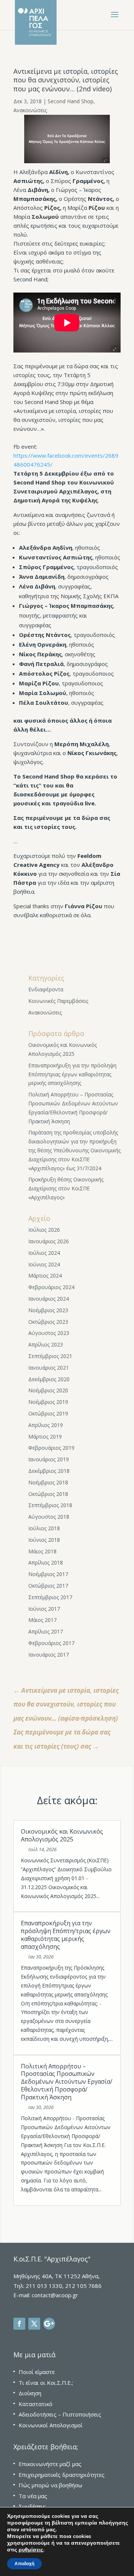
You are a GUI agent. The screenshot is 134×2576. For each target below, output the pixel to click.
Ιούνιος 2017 (44, 1609)
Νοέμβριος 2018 (48, 1482)
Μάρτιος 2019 (45, 1437)
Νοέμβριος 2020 (48, 1390)
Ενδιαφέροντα (46, 989)
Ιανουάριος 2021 (49, 1368)
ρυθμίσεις (31, 2550)
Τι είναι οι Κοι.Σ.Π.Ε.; (46, 2383)
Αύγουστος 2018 (49, 1517)
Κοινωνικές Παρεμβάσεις (58, 1001)
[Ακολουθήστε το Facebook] (19, 2324)
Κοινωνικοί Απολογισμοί (51, 2425)
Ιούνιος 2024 (44, 1264)
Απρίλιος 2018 (46, 1562)
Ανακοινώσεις (30, 110)
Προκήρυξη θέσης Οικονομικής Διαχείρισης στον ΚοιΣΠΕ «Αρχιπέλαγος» (66, 1188)
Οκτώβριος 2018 (48, 1494)
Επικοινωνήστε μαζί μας (50, 2464)
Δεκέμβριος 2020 (49, 1379)
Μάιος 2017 (42, 1620)
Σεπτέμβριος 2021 (50, 1356)
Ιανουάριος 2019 (49, 1459)
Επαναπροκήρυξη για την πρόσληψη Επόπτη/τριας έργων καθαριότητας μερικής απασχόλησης (72, 1074)
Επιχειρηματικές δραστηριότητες (62, 2475)
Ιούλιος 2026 (44, 1230)
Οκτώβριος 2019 (48, 1413)
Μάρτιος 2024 (45, 1276)
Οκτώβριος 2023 (48, 1322)
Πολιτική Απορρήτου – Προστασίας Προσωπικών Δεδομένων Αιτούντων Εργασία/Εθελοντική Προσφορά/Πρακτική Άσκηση (67, 2082)
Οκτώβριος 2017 (48, 1586)
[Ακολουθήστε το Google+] (49, 2324)
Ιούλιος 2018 (44, 1528)
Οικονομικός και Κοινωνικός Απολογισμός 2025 (62, 1835)
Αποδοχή (24, 2564)
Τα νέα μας (33, 2496)
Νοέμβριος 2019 (48, 1402)
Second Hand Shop (71, 101)
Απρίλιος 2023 (46, 1344)
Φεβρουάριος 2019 (51, 1448)
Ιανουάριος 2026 (49, 1241)
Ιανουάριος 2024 (49, 1299)
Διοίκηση (30, 2393)
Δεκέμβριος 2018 (49, 1471)
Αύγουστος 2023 (49, 1333)
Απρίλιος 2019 (46, 1425)
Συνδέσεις (32, 2506)
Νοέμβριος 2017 (48, 1574)
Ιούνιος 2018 (44, 1540)
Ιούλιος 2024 (44, 1253)
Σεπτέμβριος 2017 (50, 1597)
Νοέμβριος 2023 (48, 1310)
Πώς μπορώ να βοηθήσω (50, 2485)
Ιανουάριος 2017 (49, 1655)
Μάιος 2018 (42, 1551)
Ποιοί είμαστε (37, 2372)
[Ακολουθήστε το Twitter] (34, 2324)
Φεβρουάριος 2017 (51, 1643)
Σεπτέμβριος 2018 (50, 1505)
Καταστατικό (36, 2404)
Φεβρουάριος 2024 (51, 1287)
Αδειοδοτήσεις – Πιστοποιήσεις (60, 2414)
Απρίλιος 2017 (46, 1631)
